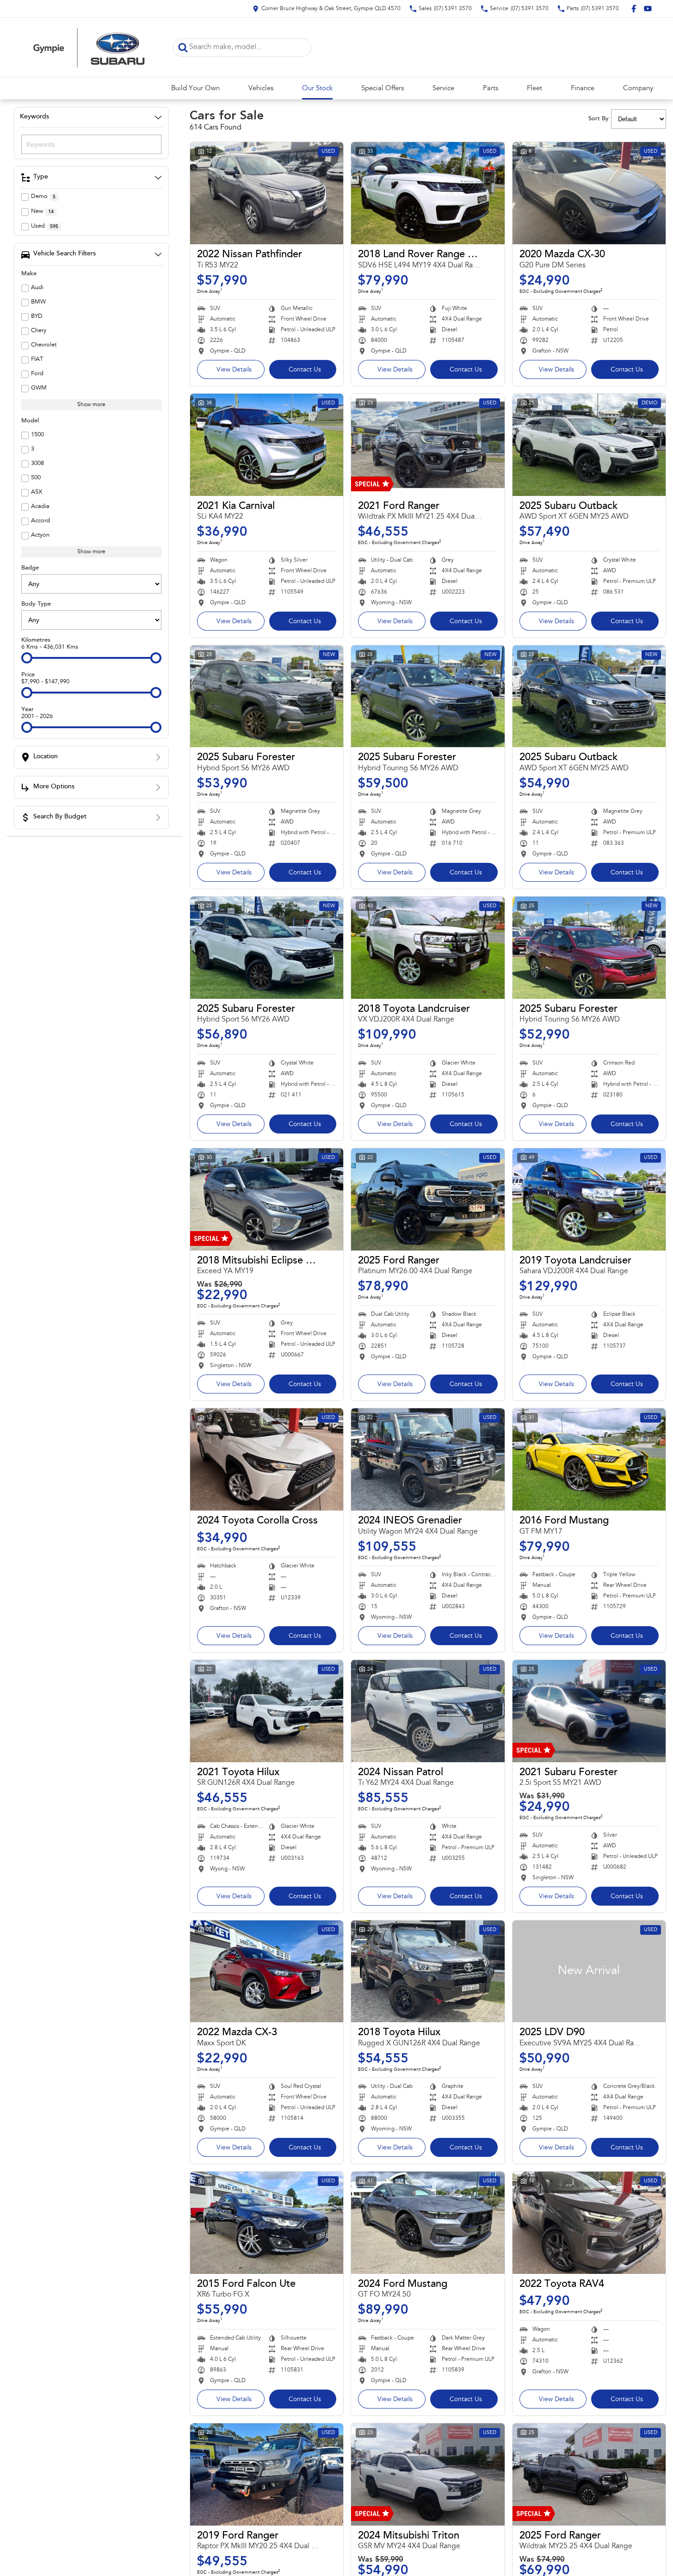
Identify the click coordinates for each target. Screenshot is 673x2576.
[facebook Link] (634, 9)
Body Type (36, 604)
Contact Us (305, 370)
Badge (30, 568)
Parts (491, 89)
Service (443, 89)
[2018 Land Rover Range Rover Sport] (428, 193)
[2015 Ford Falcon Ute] (267, 2223)
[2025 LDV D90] (589, 1972)
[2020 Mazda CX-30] (589, 193)
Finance (583, 89)
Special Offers (383, 89)
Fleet (534, 89)
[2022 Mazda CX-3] (267, 1972)
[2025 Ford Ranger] (428, 1199)
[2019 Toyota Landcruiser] (589, 1199)
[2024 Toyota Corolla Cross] (267, 1459)
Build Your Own (195, 89)
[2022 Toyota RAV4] (589, 2223)
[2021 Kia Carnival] (267, 445)
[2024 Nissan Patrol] (428, 1711)
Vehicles (261, 89)
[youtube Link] (648, 9)
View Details (234, 370)
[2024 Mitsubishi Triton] (428, 2474)
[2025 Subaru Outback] (589, 445)
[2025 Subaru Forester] (267, 697)
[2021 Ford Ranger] (428, 445)
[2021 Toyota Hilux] (267, 1711)
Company (638, 89)
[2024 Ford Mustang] (428, 2223)
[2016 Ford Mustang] (589, 1459)
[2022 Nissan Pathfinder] (267, 193)
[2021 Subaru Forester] (589, 1711)
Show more (91, 405)
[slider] (27, 658)
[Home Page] (89, 47)
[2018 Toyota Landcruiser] (428, 948)
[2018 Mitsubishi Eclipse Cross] (267, 1199)
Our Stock (317, 89)
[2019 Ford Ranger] (267, 2474)
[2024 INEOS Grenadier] (428, 1459)
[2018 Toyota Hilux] (428, 1972)
